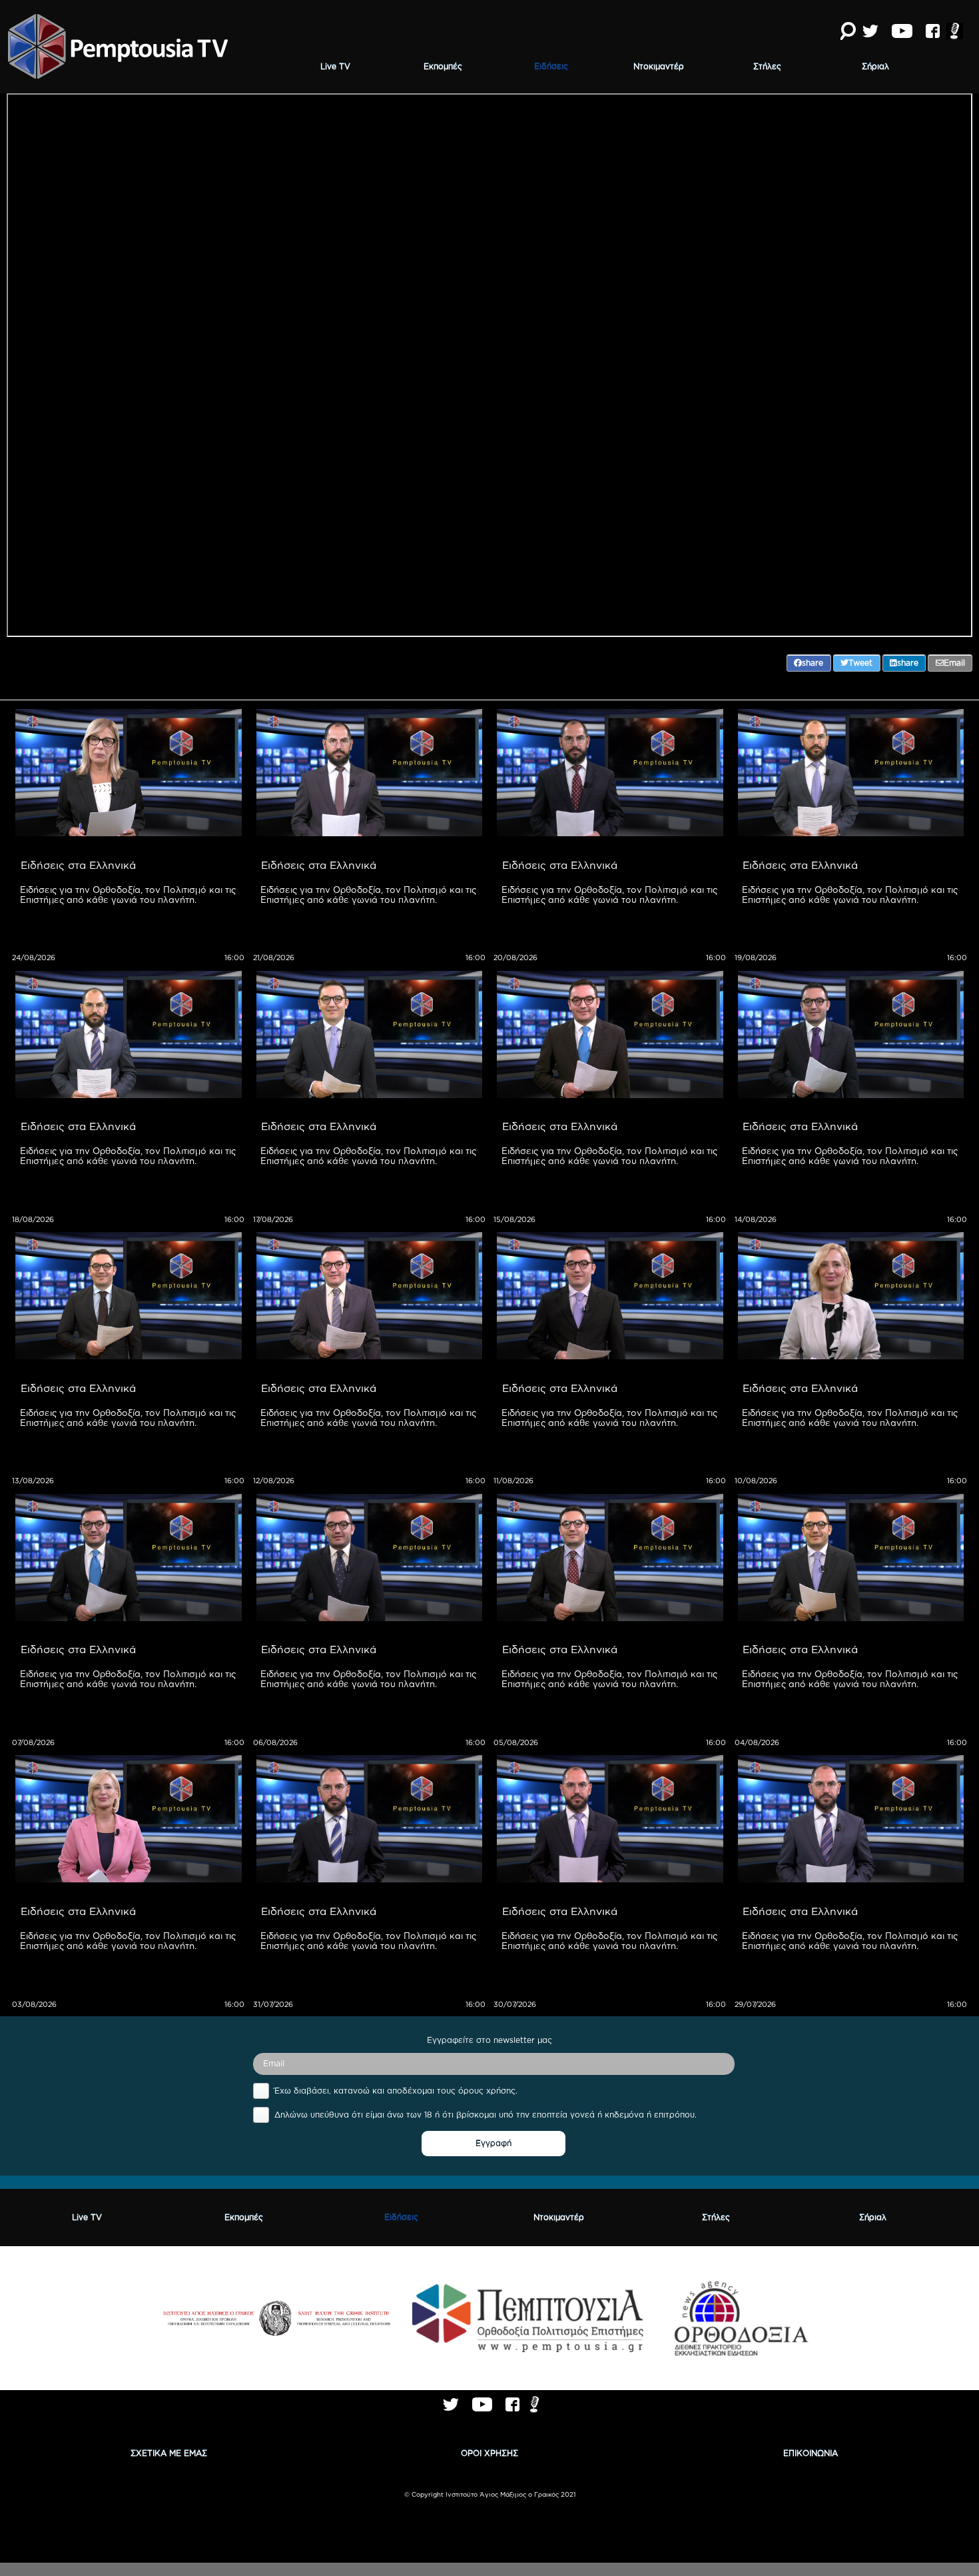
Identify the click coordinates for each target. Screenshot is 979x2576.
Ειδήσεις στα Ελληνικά (78, 865)
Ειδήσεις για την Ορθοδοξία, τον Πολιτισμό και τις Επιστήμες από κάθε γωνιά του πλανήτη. (129, 895)
